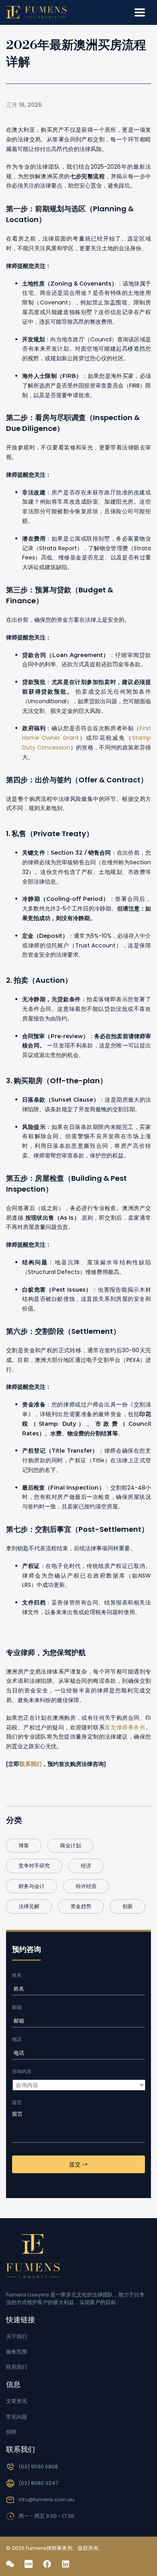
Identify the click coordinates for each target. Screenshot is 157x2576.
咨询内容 (25, 2072)
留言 (17, 2102)
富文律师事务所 (125, 1727)
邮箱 (20, 2007)
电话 (20, 2039)
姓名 (20, 1975)
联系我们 (31, 1764)
